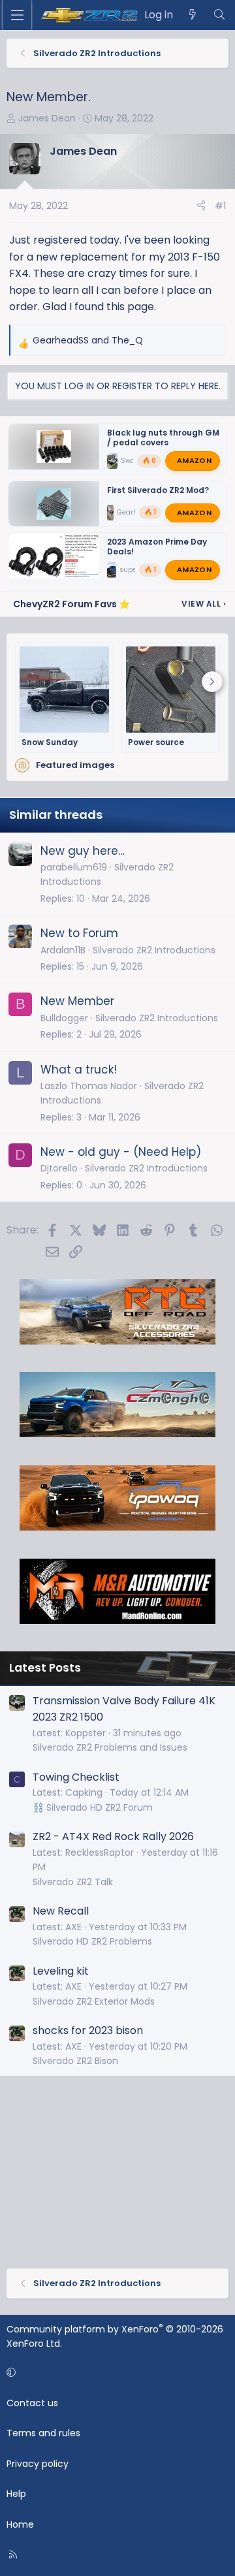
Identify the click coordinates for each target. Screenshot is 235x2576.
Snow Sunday (50, 742)
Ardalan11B (63, 950)
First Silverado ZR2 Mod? (158, 489)
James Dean (47, 118)
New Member (77, 1001)
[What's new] (193, 15)
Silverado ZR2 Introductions (154, 950)
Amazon (194, 460)
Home (20, 2524)
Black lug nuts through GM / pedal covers (163, 437)
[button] (115, 2373)
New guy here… (83, 851)
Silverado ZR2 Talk (73, 1882)
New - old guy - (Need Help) (121, 1152)
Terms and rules (43, 2433)
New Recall (61, 1911)
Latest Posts (45, 1668)
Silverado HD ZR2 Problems (92, 1941)
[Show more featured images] (212, 682)
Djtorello (59, 1168)
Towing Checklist (76, 1777)
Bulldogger (64, 1018)
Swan (130, 461)
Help (16, 2494)
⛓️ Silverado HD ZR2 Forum (93, 1807)
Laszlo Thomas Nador (89, 1086)
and (88, 340)
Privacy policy (38, 2464)
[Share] (201, 206)
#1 (220, 206)
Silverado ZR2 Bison (75, 2061)
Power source (156, 742)
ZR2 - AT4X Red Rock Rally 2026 (113, 1837)
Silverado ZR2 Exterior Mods (94, 2001)
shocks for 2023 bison (88, 2030)
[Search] (219, 15)
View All (204, 604)
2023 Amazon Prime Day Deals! (157, 547)
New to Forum (79, 933)
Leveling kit (61, 1971)
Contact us (32, 2403)
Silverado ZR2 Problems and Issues (110, 1747)
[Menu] (17, 15)
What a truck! (79, 1070)
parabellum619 (74, 867)
